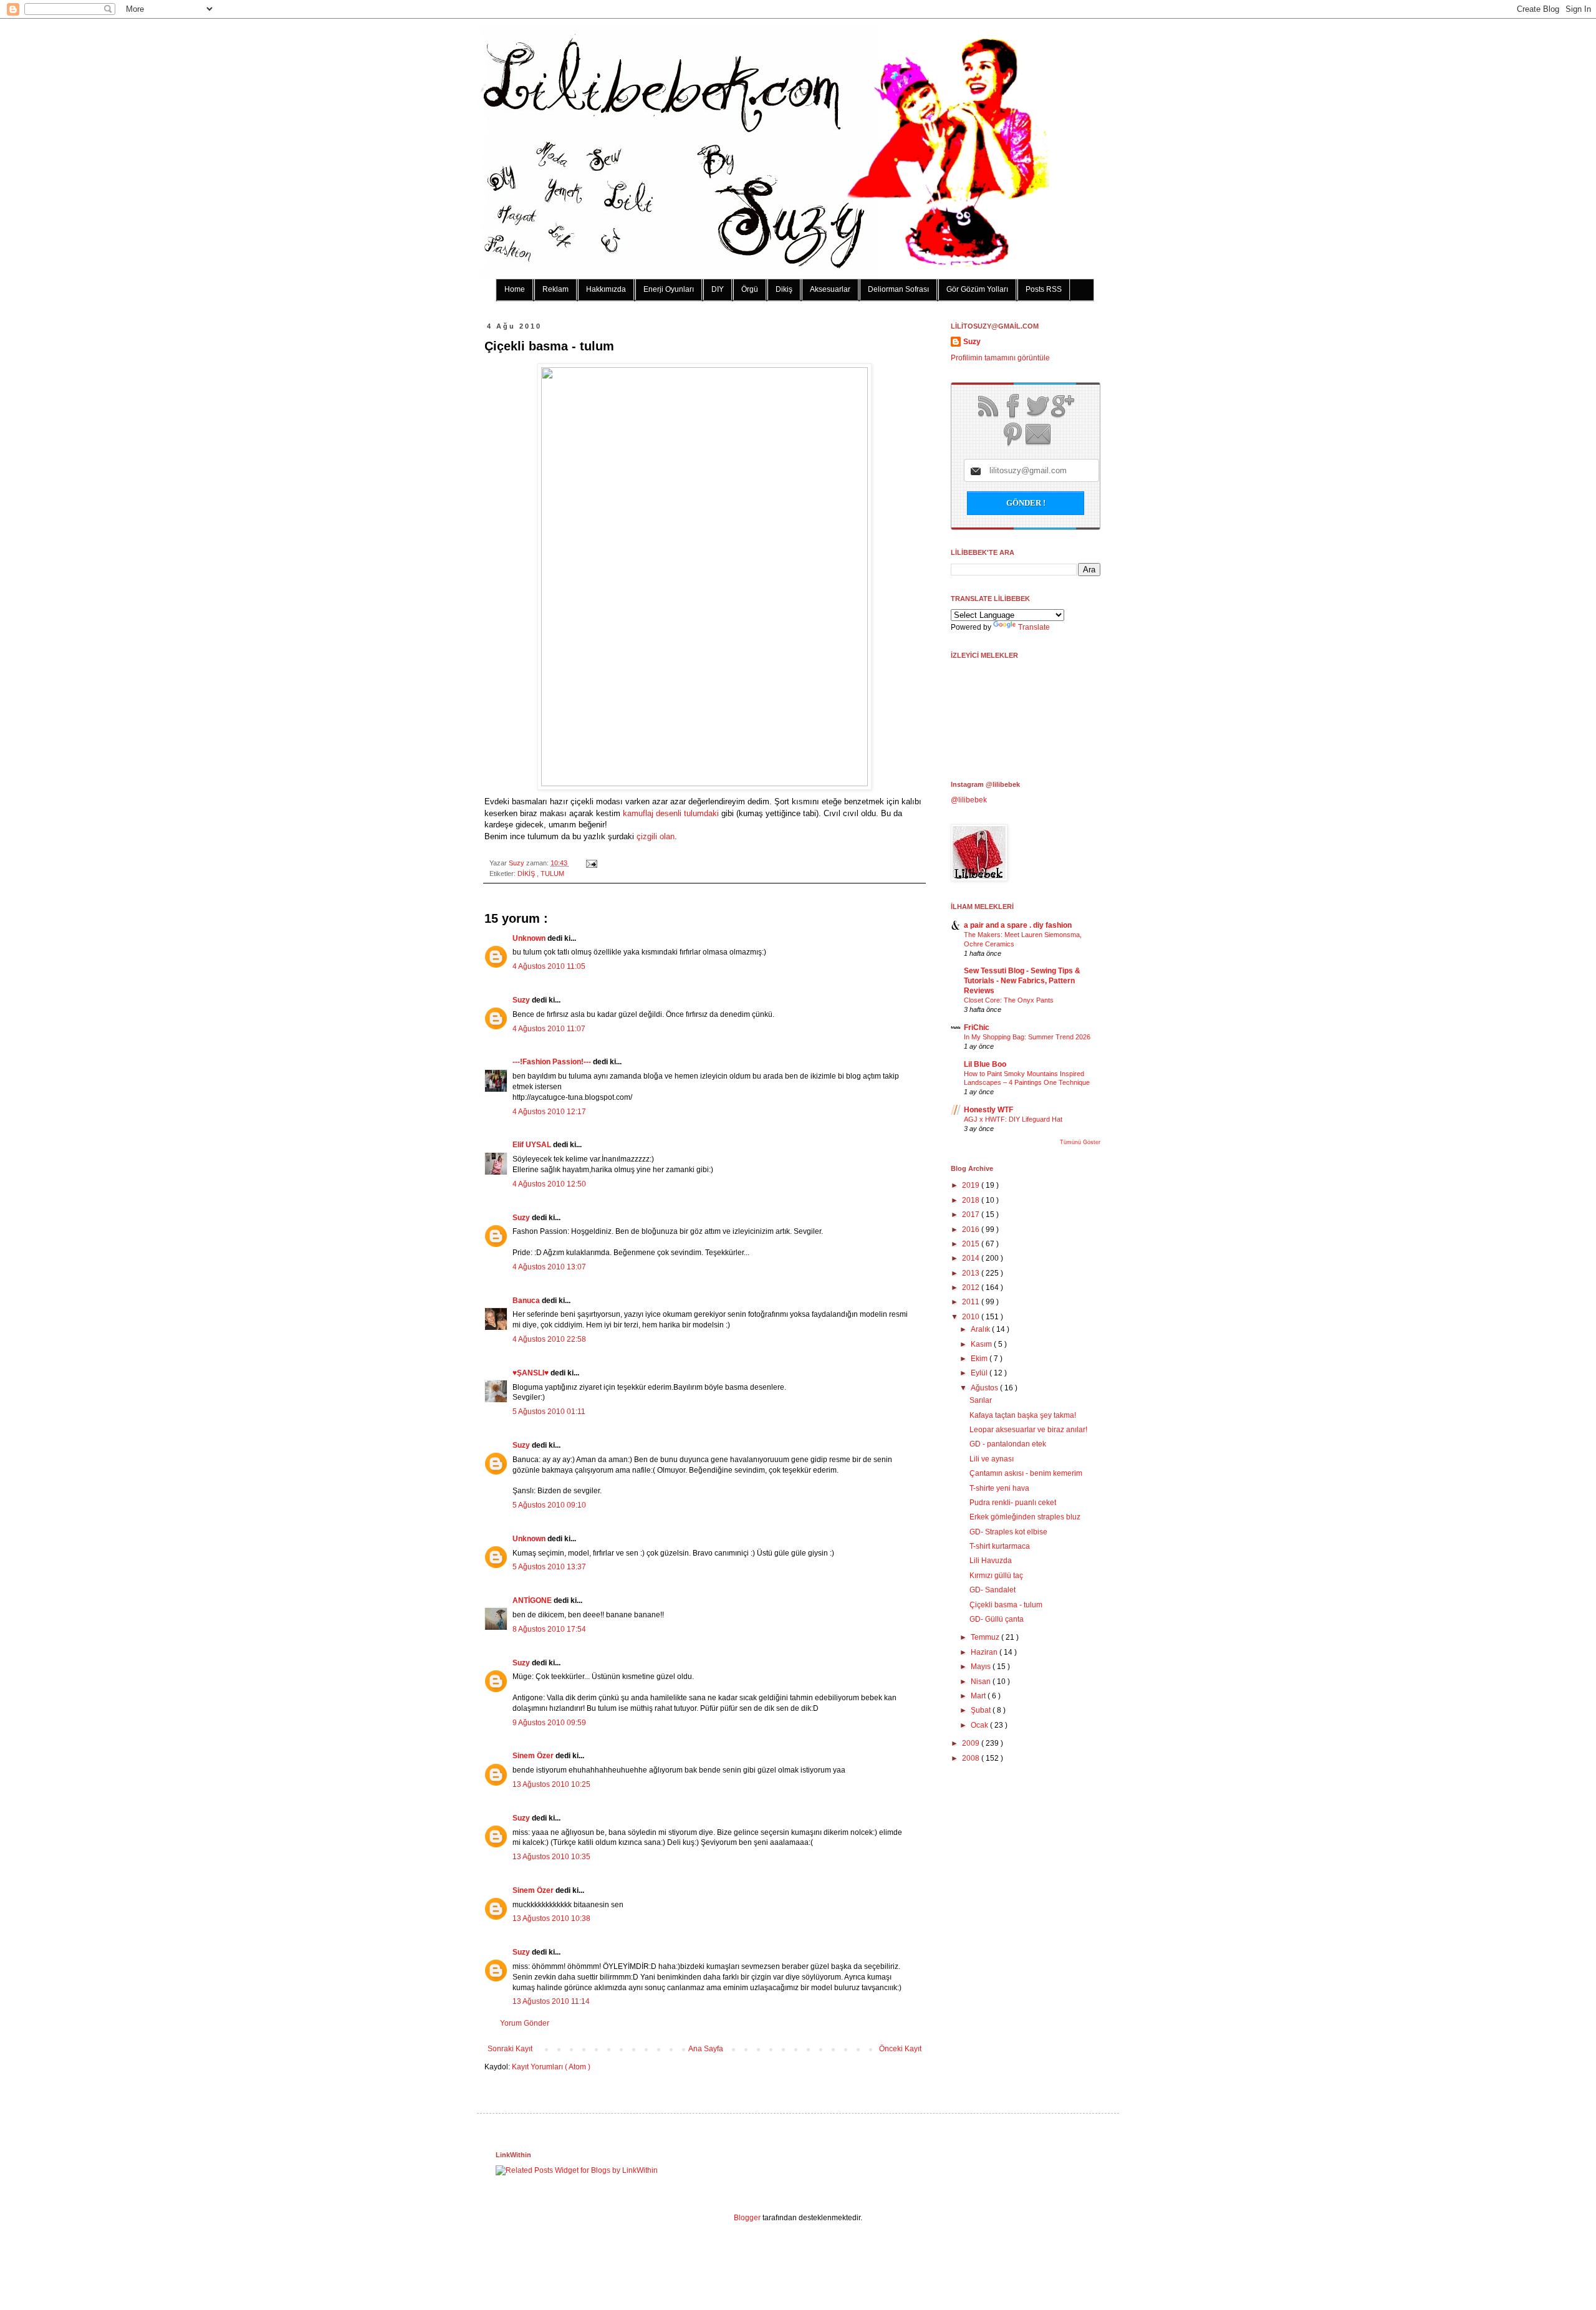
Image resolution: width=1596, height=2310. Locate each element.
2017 (972, 1215)
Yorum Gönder (525, 2023)
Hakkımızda (606, 289)
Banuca (527, 1301)
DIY (718, 289)
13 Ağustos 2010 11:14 (551, 2001)
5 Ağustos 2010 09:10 (549, 1505)
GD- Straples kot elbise (1008, 1532)
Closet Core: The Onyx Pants (1009, 1000)
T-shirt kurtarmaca (1000, 1546)
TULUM (552, 873)
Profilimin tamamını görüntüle (1000, 358)
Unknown (530, 938)
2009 (972, 1743)
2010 (972, 1317)
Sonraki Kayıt (510, 2049)
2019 (972, 1185)
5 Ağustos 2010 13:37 (549, 1567)
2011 (972, 1302)
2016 (972, 1230)
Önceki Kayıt (900, 2049)
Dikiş (784, 289)
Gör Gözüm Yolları (977, 289)
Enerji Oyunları (669, 289)
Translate (1034, 627)
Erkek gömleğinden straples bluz (1025, 1517)
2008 (972, 1758)
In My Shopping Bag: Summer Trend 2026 (1027, 1037)
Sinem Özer (534, 1756)
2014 (972, 1258)
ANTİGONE (533, 1600)
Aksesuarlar (830, 289)
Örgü (750, 289)
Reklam (555, 289)
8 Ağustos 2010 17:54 (549, 1629)
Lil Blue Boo (985, 1064)
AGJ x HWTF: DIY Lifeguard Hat (1013, 1119)
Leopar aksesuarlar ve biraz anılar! (1028, 1430)
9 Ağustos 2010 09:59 (549, 1723)
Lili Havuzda (991, 1561)
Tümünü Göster (1080, 1142)
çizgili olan (656, 836)
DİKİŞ (527, 873)
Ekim (980, 1359)
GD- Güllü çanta (997, 1619)
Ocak (980, 1725)
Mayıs (982, 1667)
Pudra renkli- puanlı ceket (1013, 1503)
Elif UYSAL (533, 1145)
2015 (972, 1244)
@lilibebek (969, 800)
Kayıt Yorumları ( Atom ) (551, 2067)
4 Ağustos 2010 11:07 (549, 1029)
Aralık (981, 1329)
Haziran (985, 1652)
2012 (972, 1287)
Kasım (982, 1344)
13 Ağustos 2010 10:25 (551, 1784)
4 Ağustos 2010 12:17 (549, 1112)
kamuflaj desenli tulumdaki (671, 813)
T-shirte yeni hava (999, 1488)
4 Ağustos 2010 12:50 (549, 1184)
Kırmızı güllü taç (996, 1576)
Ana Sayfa (706, 2049)
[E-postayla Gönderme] (590, 863)
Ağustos (985, 1388)
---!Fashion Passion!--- (553, 1062)
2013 (972, 1273)
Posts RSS (1044, 289)
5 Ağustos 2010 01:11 (549, 1412)
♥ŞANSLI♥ (531, 1373)
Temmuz (986, 1637)
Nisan (982, 1682)
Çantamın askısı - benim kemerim (1026, 1473)
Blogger (747, 2218)
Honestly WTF (988, 1110)
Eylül (980, 1373)
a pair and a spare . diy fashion (1018, 925)
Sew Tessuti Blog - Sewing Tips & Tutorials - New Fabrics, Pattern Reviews (1022, 981)
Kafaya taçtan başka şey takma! (1023, 1415)
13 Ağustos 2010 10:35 (551, 1857)
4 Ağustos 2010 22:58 (549, 1339)
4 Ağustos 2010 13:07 (549, 1267)
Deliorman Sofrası (898, 289)
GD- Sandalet (993, 1590)
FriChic (977, 1027)
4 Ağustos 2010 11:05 (549, 966)
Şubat (982, 1710)
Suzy (517, 863)
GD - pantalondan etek (1008, 1444)
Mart (979, 1696)
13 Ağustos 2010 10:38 (551, 1918)
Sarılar (981, 1400)
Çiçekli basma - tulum (1006, 1605)
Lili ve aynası (992, 1459)
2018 (972, 1200)
